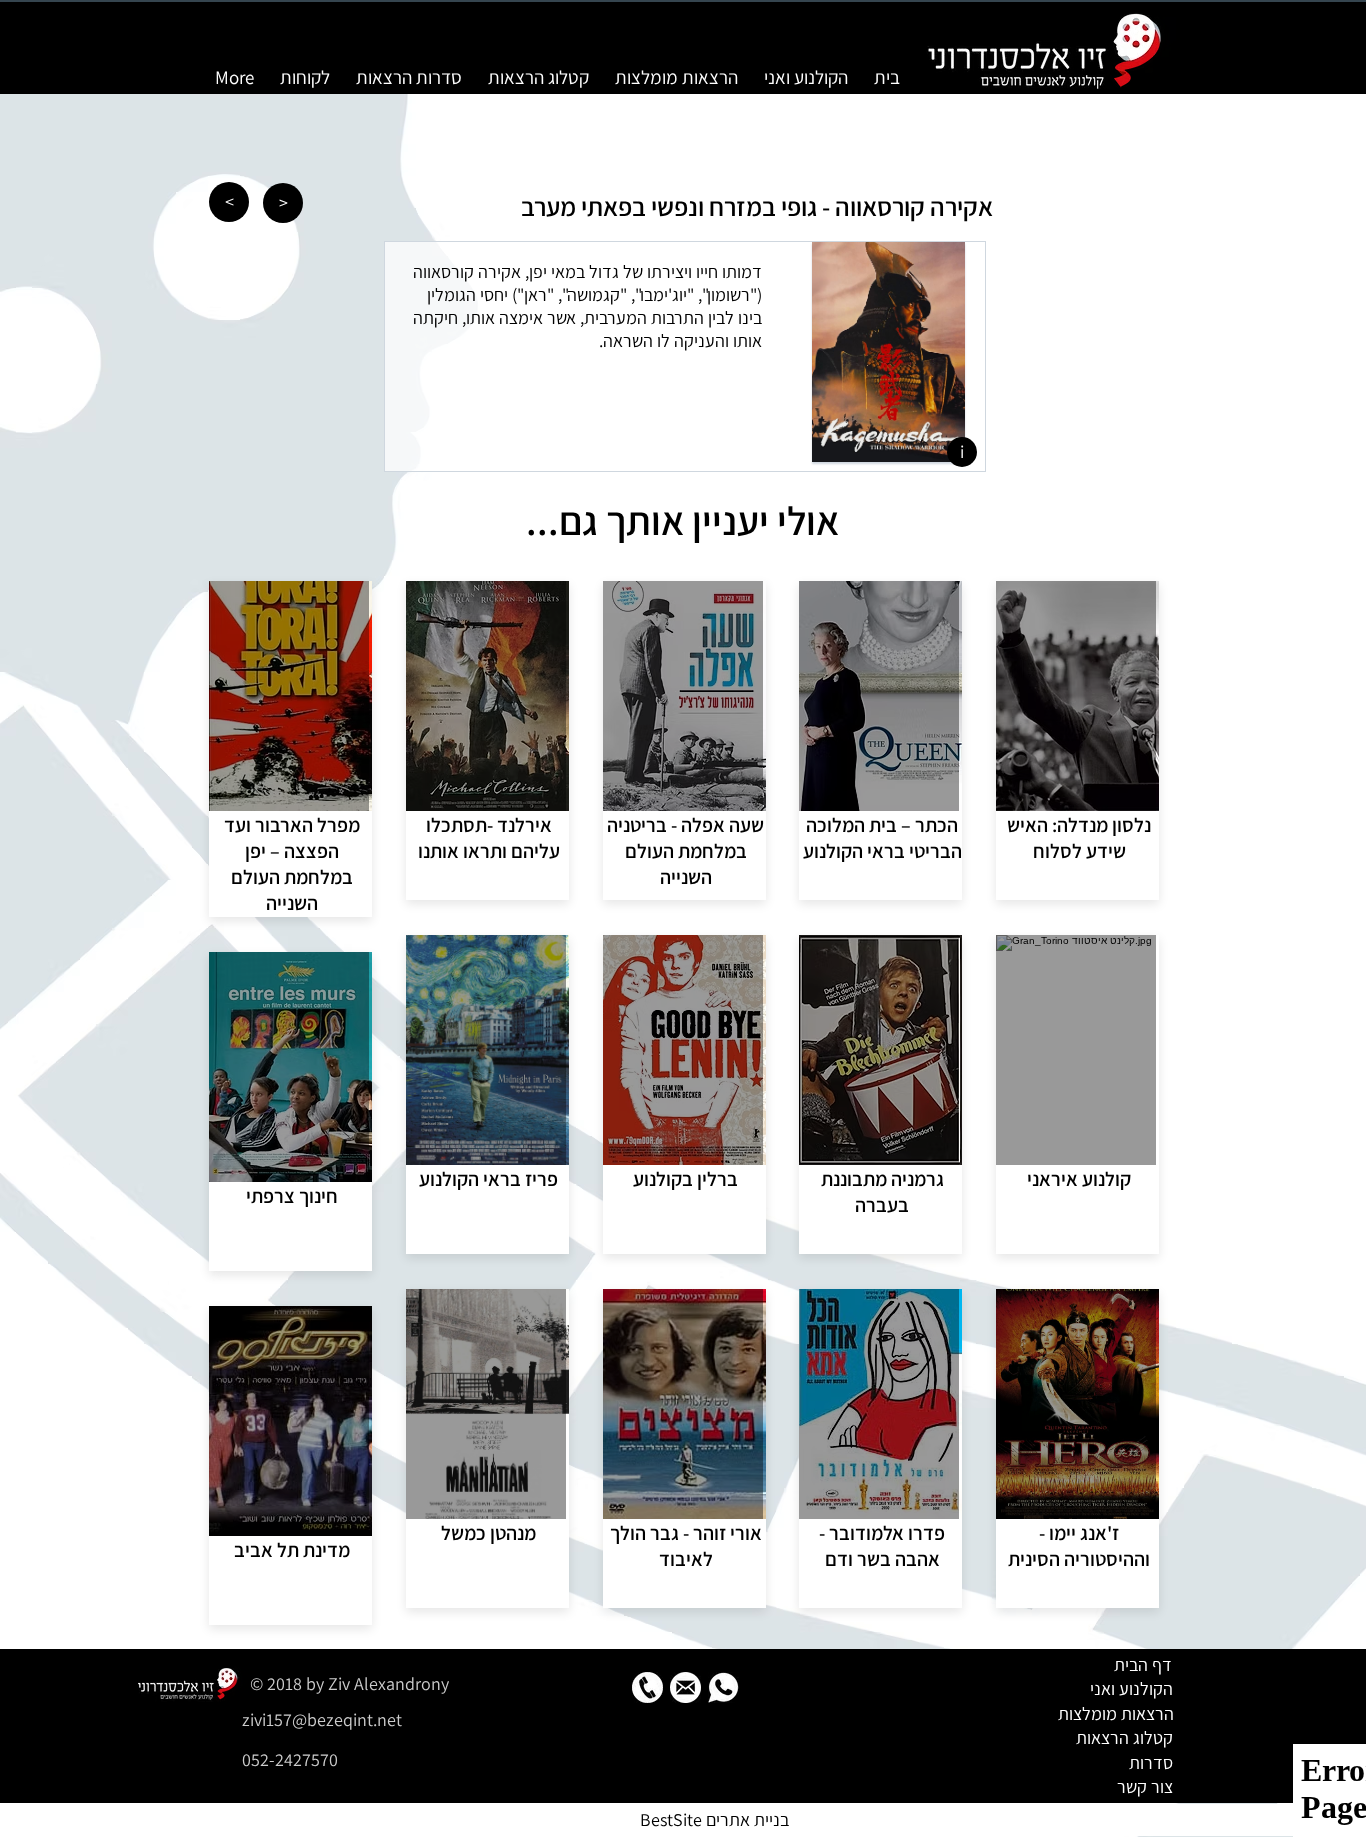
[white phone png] (647, 1687)
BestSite (671, 1819)
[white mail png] (685, 1687)
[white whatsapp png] (723, 1687)
